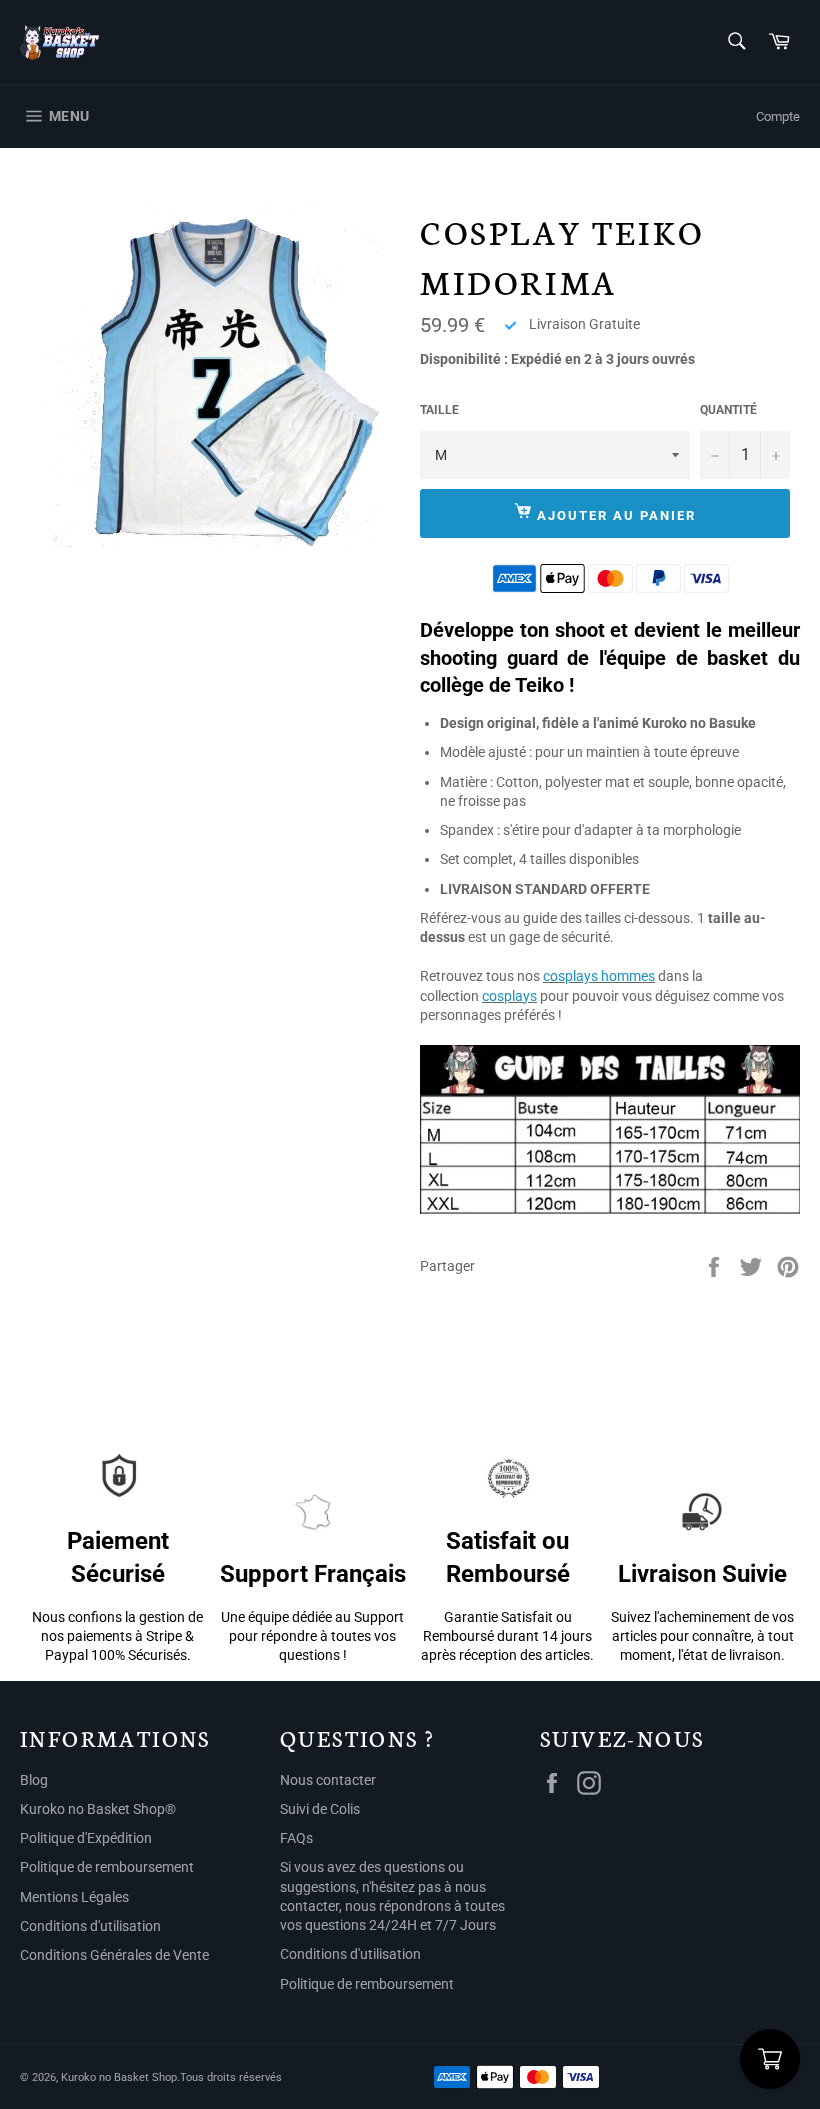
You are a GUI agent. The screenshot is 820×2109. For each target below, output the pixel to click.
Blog (34, 1780)
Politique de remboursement (107, 1867)
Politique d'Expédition (86, 1838)
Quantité (728, 410)
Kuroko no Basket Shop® (98, 1809)
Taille (439, 410)
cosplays (509, 996)
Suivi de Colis (320, 1809)
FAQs (296, 1838)
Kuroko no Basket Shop (119, 2077)
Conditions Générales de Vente (114, 1955)
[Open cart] (770, 2059)
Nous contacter (328, 1780)
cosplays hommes (599, 976)
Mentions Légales (74, 1897)
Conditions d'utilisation (90, 1926)
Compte (778, 116)
